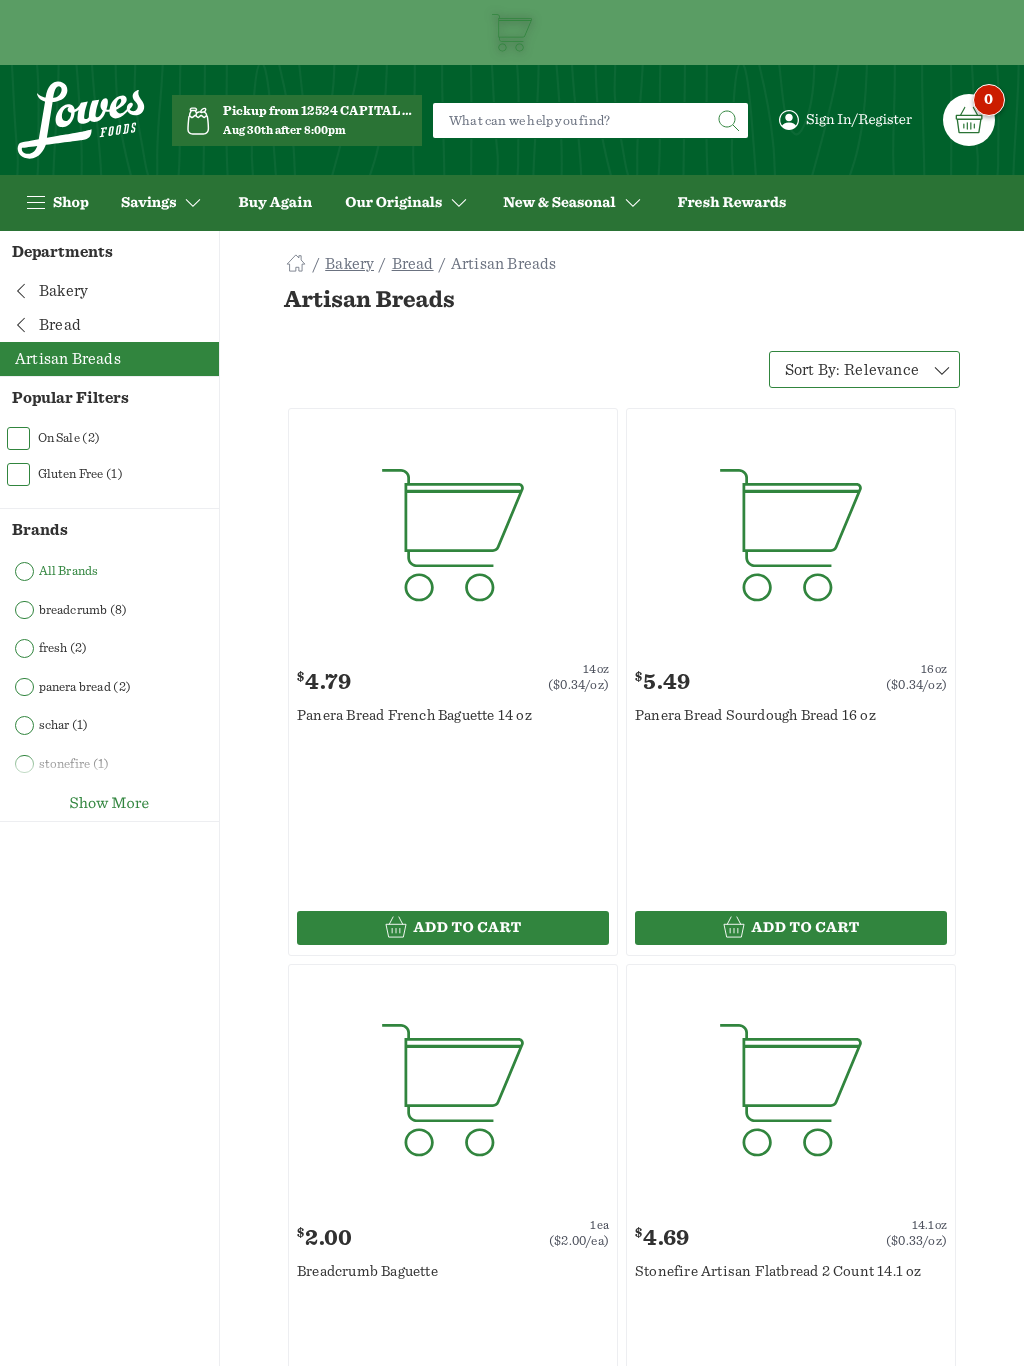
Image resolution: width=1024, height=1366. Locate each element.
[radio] (109, 572)
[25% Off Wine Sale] (512, 32)
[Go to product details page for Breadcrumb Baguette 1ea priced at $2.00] (453, 1091)
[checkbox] (109, 438)
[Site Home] (296, 264)
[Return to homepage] (81, 120)
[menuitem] (275, 203)
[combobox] (864, 369)
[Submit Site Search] (728, 120)
